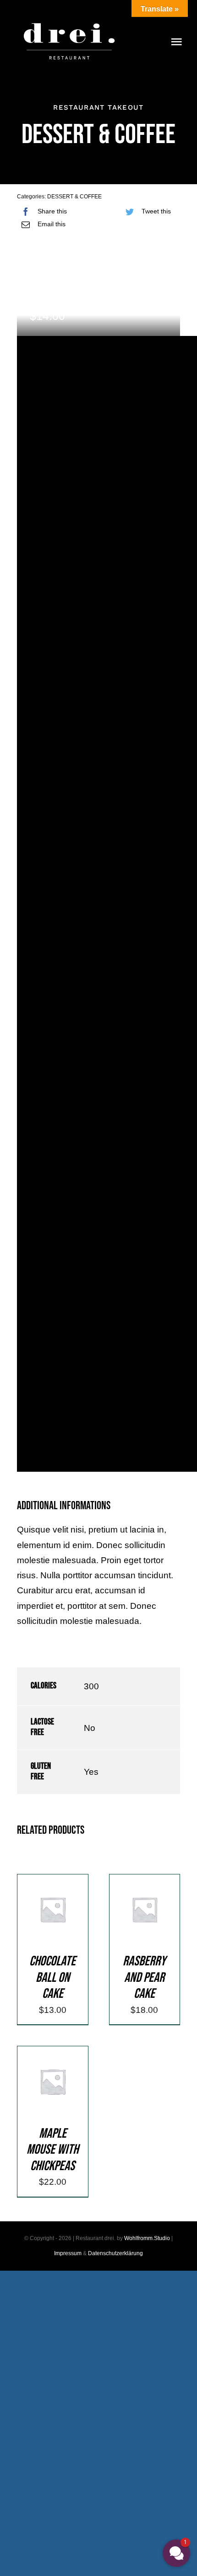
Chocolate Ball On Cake (52, 1977)
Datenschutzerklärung (115, 2253)
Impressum (68, 2253)
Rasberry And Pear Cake (144, 1977)
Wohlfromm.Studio (147, 2238)
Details (53, 1921)
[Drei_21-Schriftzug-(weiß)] (69, 18)
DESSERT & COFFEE (74, 197)
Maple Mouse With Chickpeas (52, 2150)
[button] (176, 2553)
